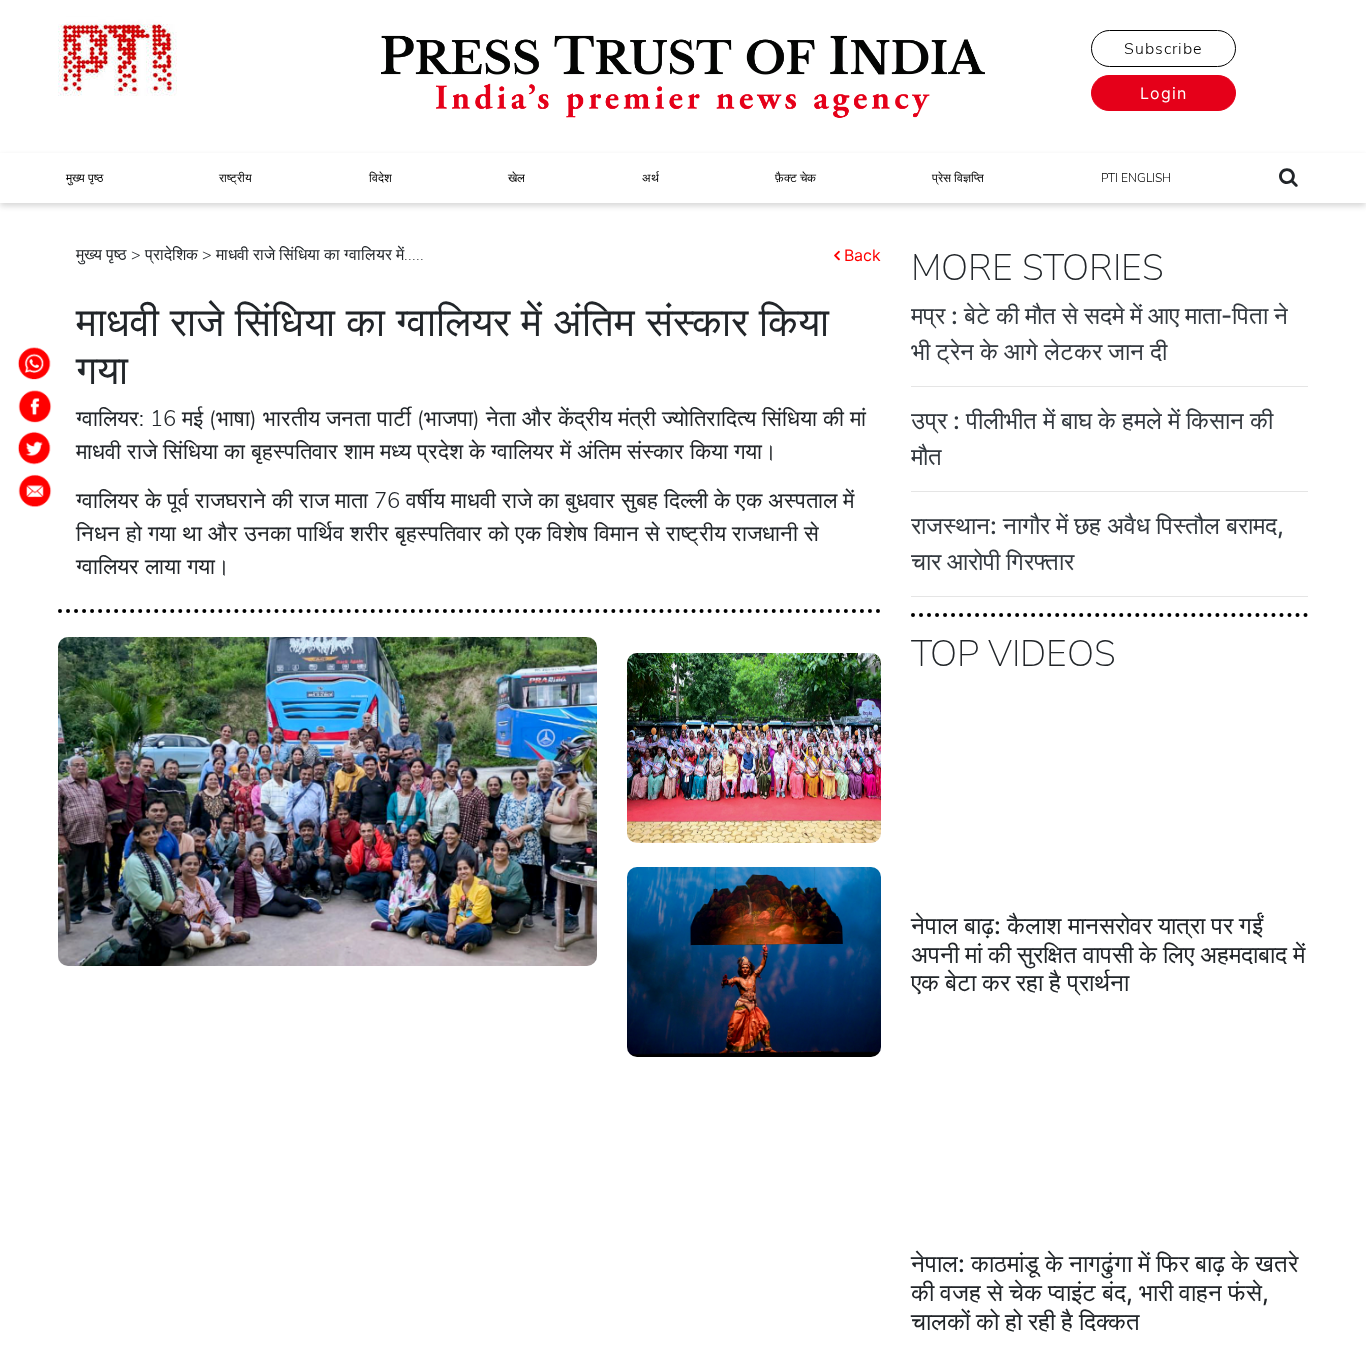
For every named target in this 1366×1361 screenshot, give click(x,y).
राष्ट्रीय (235, 178)
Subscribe (1163, 49)
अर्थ (650, 178)
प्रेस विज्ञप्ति (958, 178)
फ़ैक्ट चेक (795, 178)
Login (1163, 93)
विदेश (380, 178)
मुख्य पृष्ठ (84, 178)
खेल (516, 178)
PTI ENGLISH (1136, 178)
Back (862, 255)
